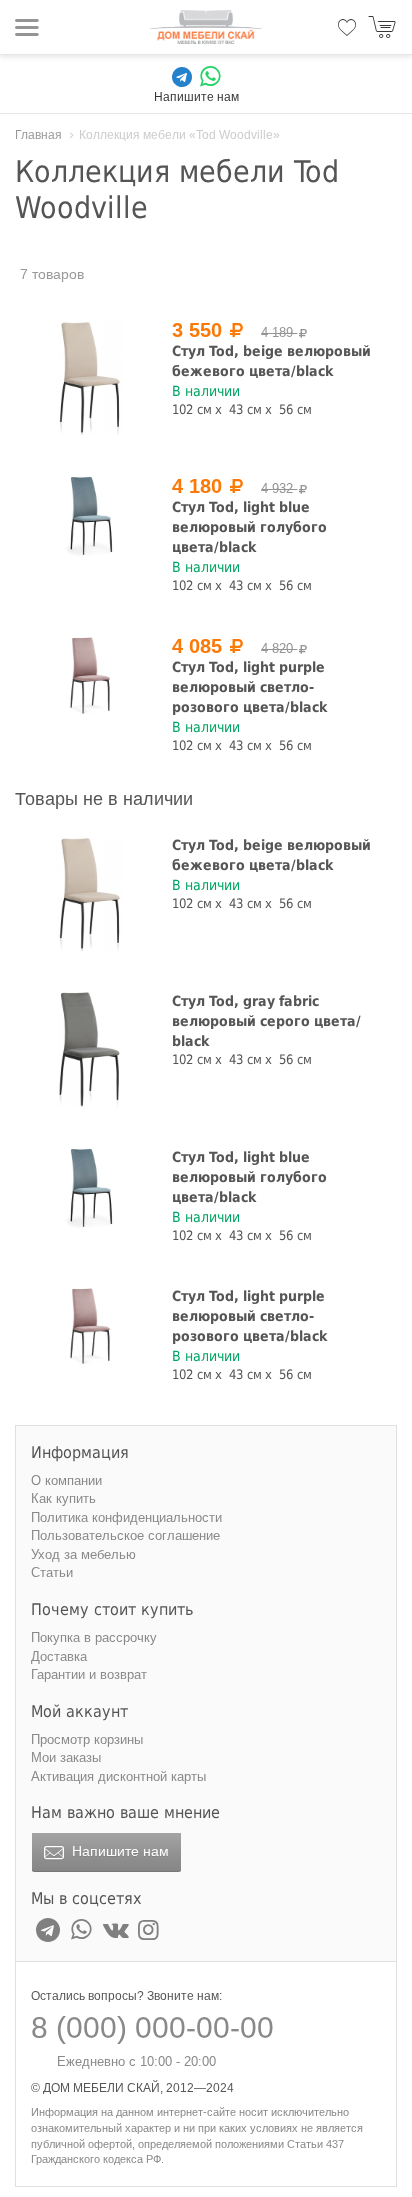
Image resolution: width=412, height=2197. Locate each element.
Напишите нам (118, 1851)
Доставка (59, 1656)
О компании (66, 1480)
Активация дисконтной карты (118, 1776)
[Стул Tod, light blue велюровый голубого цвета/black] (90, 515)
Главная (38, 135)
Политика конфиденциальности (126, 1517)
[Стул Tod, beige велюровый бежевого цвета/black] (90, 377)
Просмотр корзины (87, 1739)
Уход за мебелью (83, 1554)
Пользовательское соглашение (125, 1535)
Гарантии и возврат (89, 1674)
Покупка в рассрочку (94, 1637)
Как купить (63, 1498)
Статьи (52, 1572)
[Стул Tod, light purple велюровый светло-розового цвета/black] (90, 675)
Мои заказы (66, 1757)
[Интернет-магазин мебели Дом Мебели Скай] (206, 27)
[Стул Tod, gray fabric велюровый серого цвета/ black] (90, 1049)
